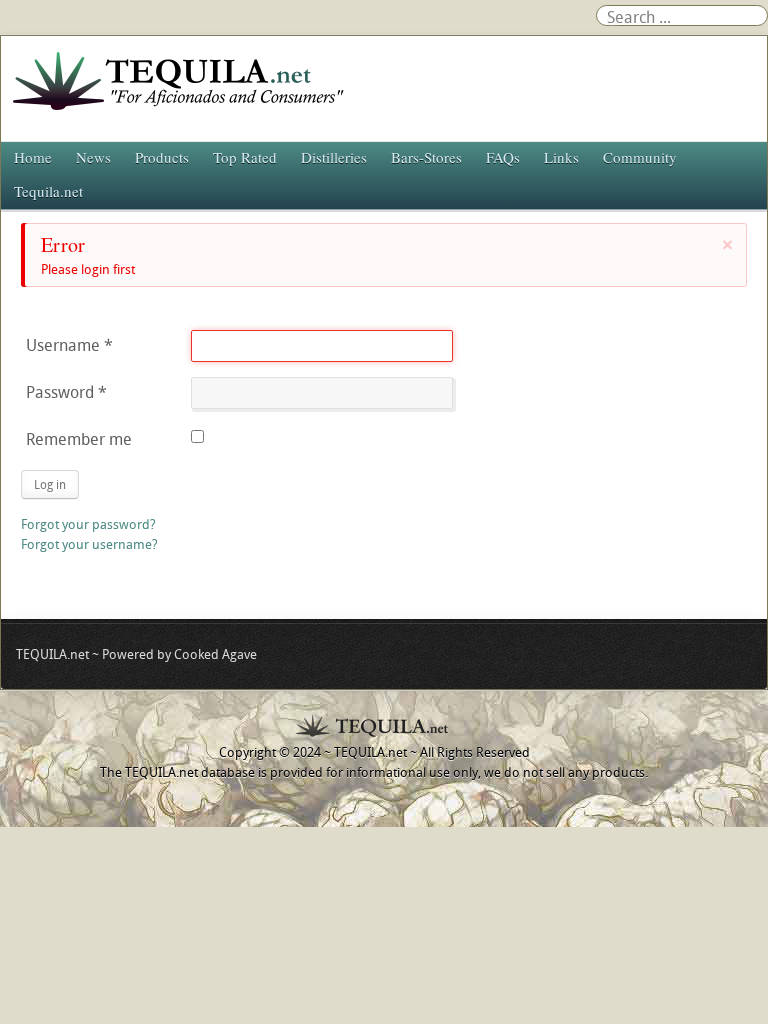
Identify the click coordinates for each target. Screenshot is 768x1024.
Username (69, 345)
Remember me (79, 439)
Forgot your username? (89, 544)
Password (66, 392)
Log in (50, 484)
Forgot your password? (88, 524)
